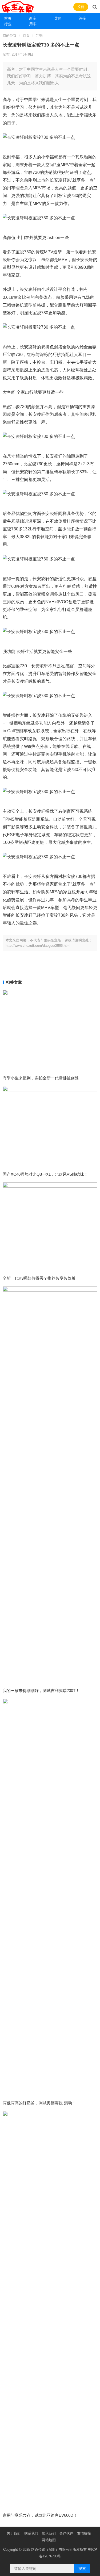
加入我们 (49, 2533)
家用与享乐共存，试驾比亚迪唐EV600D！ (40, 2515)
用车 (33, 24)
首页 (8, 18)
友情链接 (84, 2533)
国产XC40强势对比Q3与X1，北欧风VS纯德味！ (45, 1174)
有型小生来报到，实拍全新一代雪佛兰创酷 (41, 1078)
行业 (8, 24)
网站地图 (49, 2540)
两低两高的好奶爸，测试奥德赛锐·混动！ (39, 2103)
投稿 (81, 7)
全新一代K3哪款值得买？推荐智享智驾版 (39, 1278)
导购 (58, 18)
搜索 (82, 2569)
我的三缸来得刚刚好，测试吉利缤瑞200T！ (41, 1691)
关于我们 (14, 2533)
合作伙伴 (66, 2533)
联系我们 (31, 2533)
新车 (33, 18)
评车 (83, 18)
